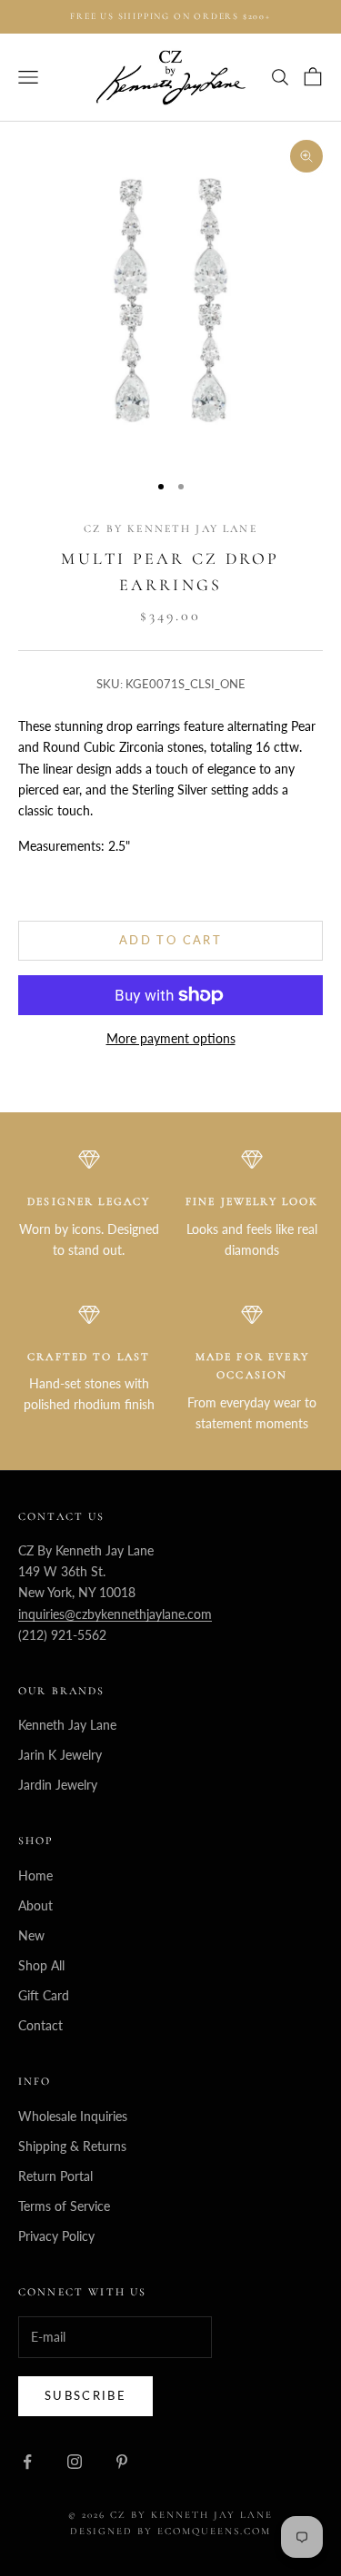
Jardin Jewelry (58, 1785)
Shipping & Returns (72, 2146)
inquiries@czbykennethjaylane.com (115, 1614)
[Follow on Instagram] (75, 2462)
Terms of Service (64, 2206)
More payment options (171, 1038)
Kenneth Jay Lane (67, 1725)
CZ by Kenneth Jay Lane (170, 528)
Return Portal (55, 2176)
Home (35, 1875)
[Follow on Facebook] (27, 2462)
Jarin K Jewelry (60, 1755)
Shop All (41, 1965)
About (35, 1905)
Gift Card (44, 1995)
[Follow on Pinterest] (122, 2462)
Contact (40, 2025)
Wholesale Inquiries (73, 2116)
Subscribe (85, 2395)
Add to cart (170, 940)
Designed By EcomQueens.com (170, 2531)
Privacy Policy (56, 2236)
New (31, 1935)
